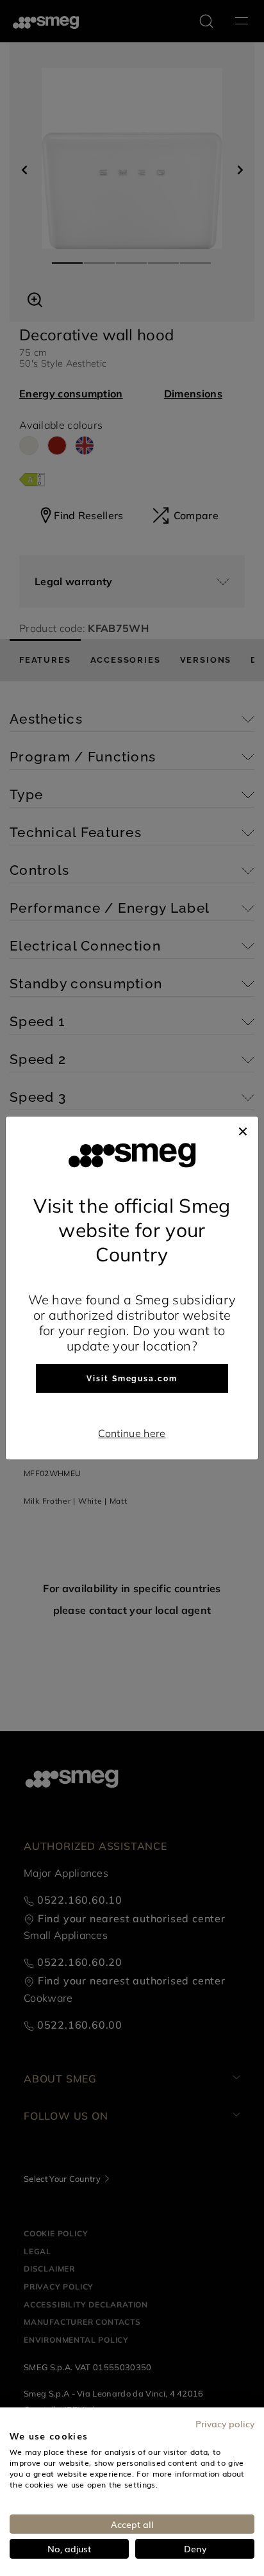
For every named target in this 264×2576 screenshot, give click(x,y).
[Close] (243, 1129)
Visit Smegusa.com (132, 1379)
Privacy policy (225, 2423)
